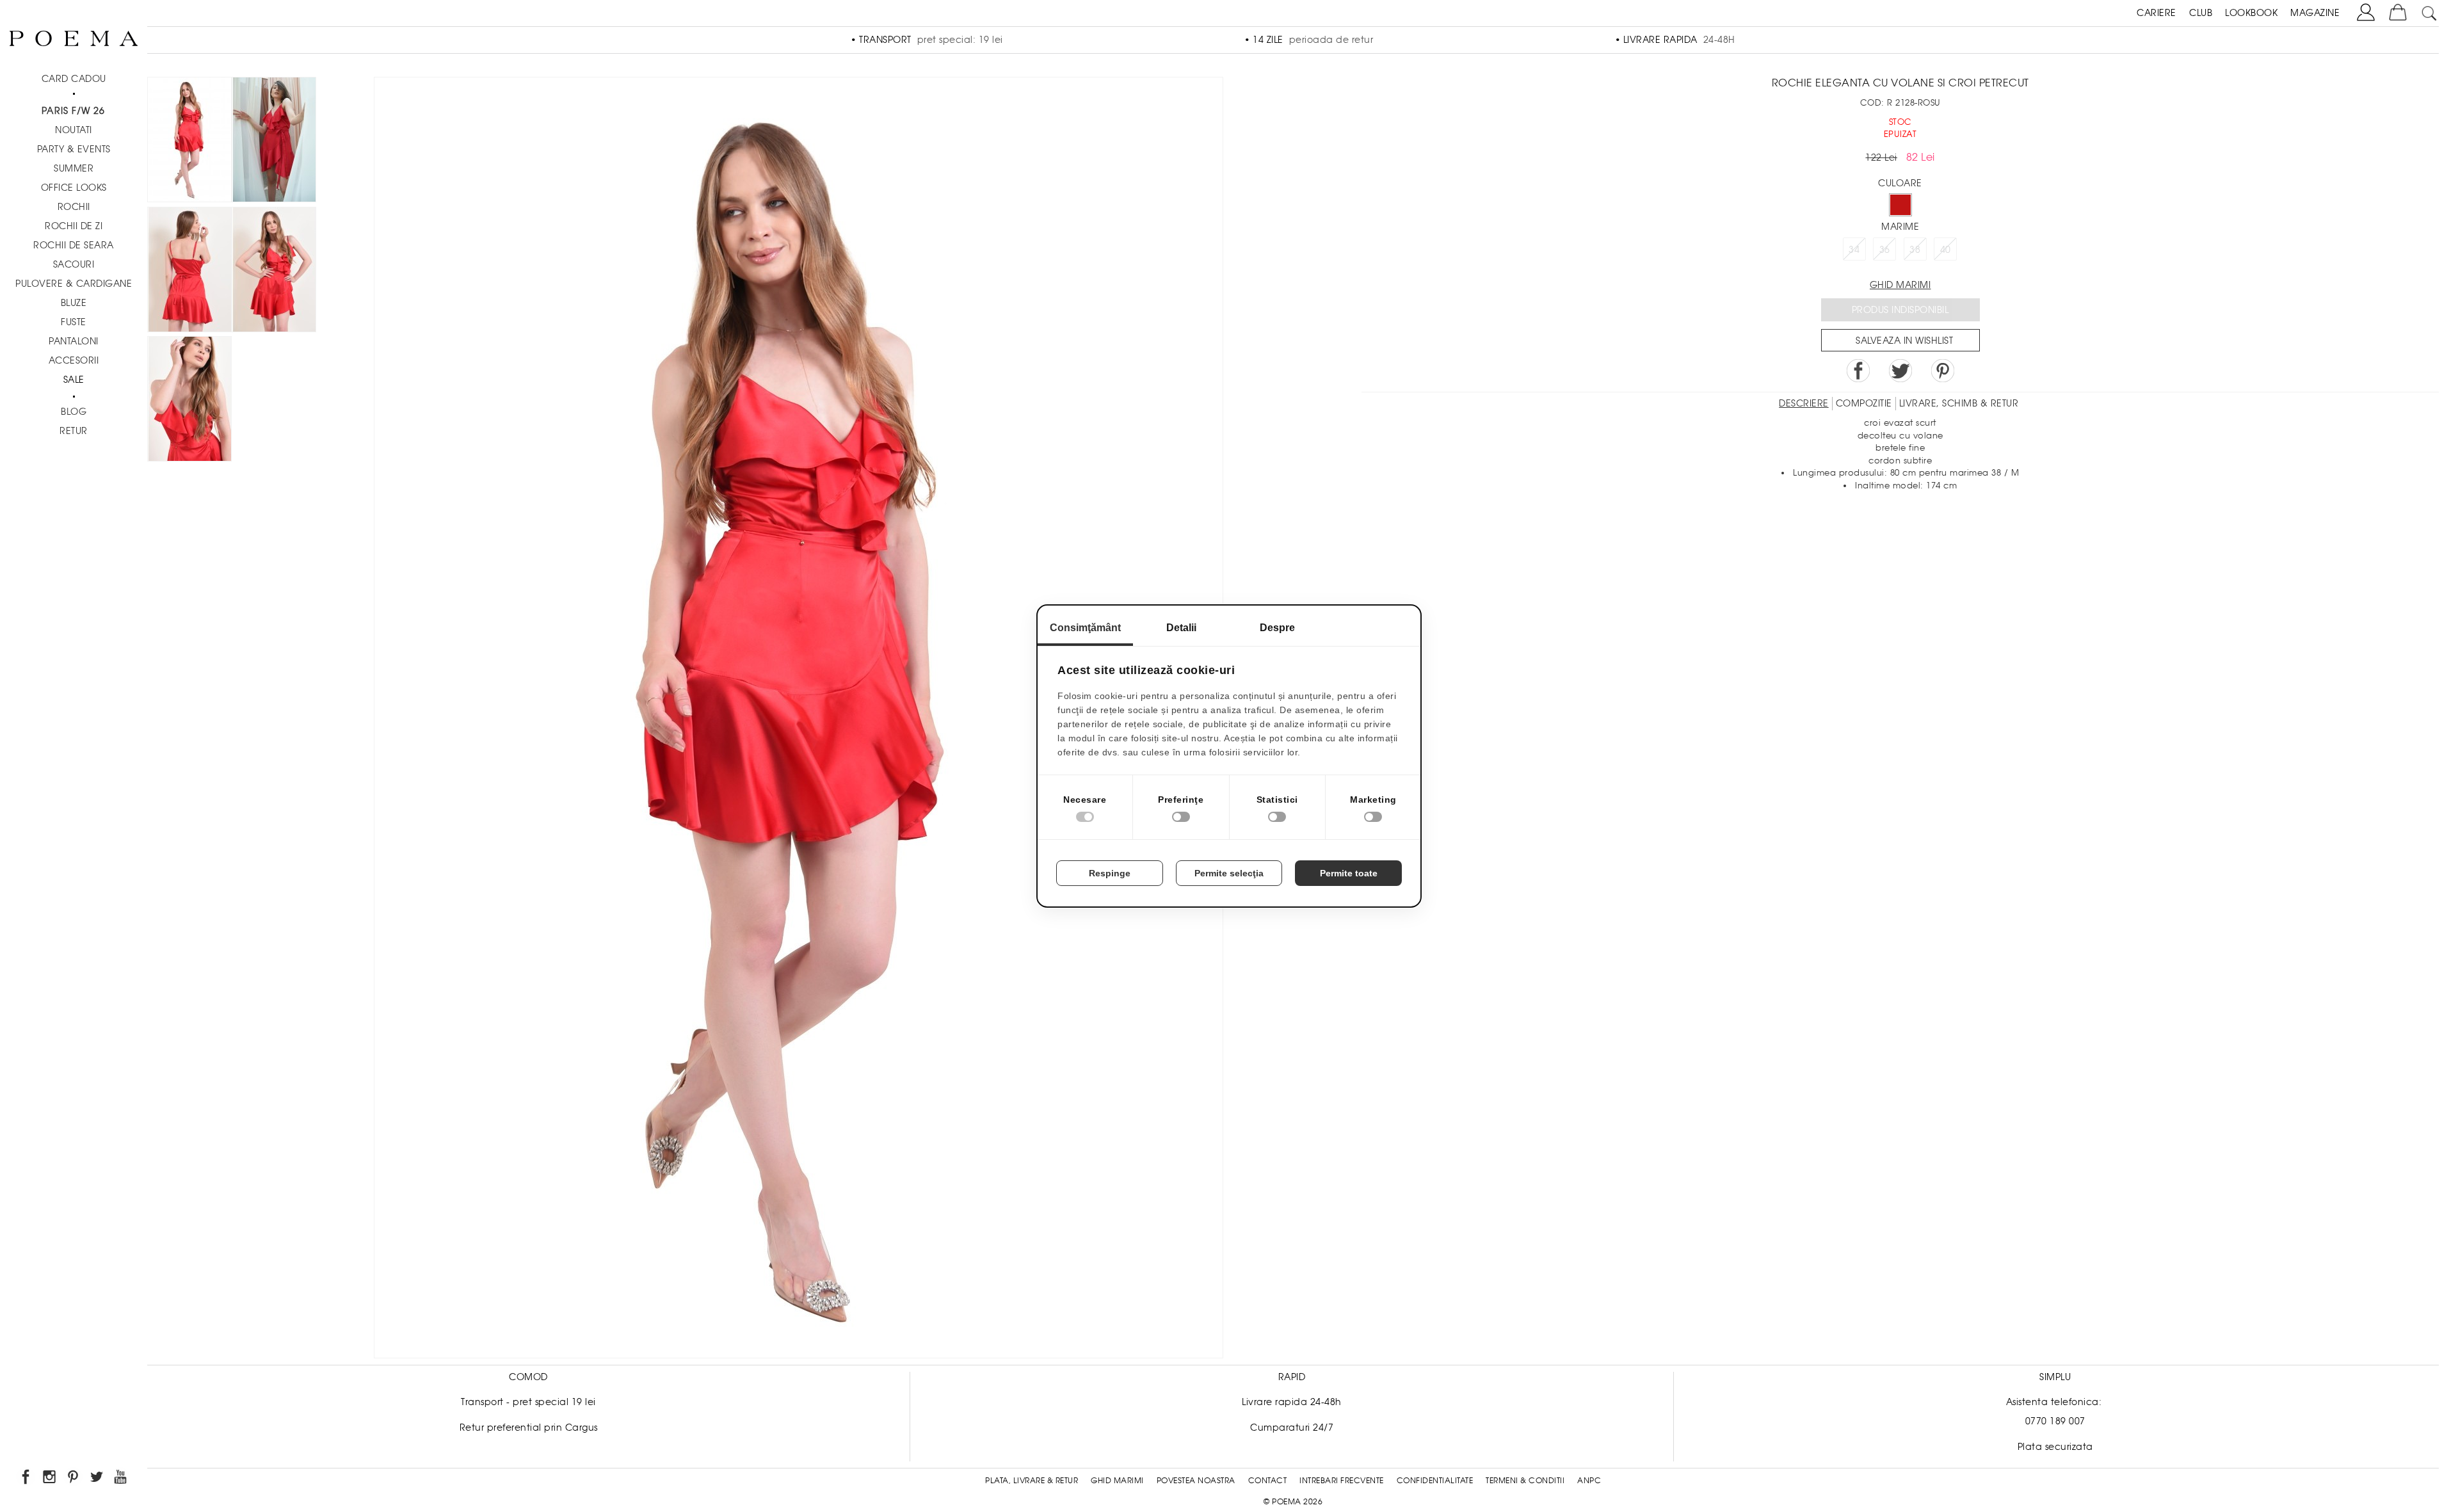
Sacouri (74, 264)
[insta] (50, 1479)
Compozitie (1864, 403)
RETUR (74, 431)
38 (1915, 250)
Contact (1268, 1481)
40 (1946, 250)
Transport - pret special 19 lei (528, 1402)
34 (1854, 250)
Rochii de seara (74, 245)
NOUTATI (74, 130)
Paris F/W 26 (73, 111)
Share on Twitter (1900, 371)
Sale (74, 380)
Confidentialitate (1435, 1481)
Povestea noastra (1196, 1481)
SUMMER (74, 168)
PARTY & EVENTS (74, 149)
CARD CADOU (74, 79)
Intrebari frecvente (1342, 1481)
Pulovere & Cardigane (74, 284)
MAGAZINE (2315, 13)
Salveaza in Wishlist (1904, 341)
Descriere (1804, 403)
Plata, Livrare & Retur (1032, 1481)
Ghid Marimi (1117, 1481)
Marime (1900, 227)
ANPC (1589, 1481)
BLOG (74, 412)
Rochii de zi (74, 226)
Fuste (74, 322)
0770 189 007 (2055, 1421)
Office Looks (74, 188)
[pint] (74, 1479)
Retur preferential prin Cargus (529, 1428)
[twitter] (98, 1479)
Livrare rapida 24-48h (1292, 1402)
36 (1885, 250)
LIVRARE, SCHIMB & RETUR (1959, 403)
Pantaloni (74, 341)
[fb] (27, 1479)
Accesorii (74, 360)
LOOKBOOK (2251, 13)
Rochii (74, 207)
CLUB (2201, 13)
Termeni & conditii (1525, 1481)
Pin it (1943, 371)
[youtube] (121, 1479)
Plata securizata (2055, 1447)
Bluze (74, 303)
